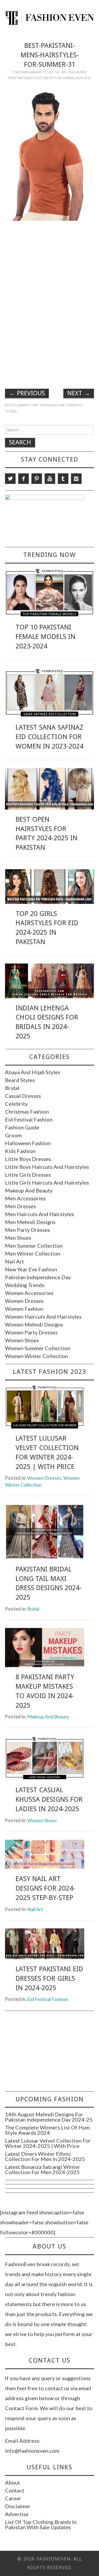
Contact (15, 2490)
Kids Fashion (20, 1151)
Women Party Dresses (31, 1332)
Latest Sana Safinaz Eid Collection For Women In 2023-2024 (49, 737)
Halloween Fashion (28, 1143)
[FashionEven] (49, 17)
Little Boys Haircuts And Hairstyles (47, 1167)
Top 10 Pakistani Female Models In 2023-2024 (45, 637)
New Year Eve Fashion (31, 1269)
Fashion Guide (22, 1127)
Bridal (12, 1088)
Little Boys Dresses (28, 1159)
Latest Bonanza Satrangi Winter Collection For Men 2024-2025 (43, 2169)
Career (13, 2498)
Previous (27, 393)
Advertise (17, 2514)
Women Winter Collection (36, 1356)
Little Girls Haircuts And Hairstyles (47, 1182)
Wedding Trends (25, 1285)
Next (79, 393)
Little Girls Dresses (28, 1175)
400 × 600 (68, 72)
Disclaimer (18, 2506)
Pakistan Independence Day (38, 1277)
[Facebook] (23, 479)
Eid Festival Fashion (29, 1119)
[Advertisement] (50, 262)
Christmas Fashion (27, 1112)
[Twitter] (10, 479)
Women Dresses (24, 1301)
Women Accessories (29, 1293)
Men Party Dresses (27, 1230)
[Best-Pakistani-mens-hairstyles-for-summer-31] (50, 153)
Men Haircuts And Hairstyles (39, 1214)
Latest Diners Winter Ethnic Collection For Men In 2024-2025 (45, 2156)
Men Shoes (18, 1238)
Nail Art (15, 1261)
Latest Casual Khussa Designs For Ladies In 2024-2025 (49, 1799)
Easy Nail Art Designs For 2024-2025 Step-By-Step (45, 1888)
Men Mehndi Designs (30, 1222)
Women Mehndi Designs (34, 1324)
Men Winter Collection (33, 1253)
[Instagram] (76, 479)
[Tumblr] (63, 479)
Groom (13, 1135)
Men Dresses (20, 1206)
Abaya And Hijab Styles (33, 1072)
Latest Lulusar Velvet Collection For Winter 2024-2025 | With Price (48, 2143)
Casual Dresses (23, 1096)
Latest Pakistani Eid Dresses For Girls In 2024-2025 (49, 1978)
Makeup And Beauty (29, 1190)
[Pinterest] (37, 479)
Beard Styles (20, 1080)
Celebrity (16, 1104)
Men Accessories (25, 1198)
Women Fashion (24, 1309)
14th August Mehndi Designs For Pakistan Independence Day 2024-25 (49, 2117)
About (13, 2482)
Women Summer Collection (38, 1348)
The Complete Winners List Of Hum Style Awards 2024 (47, 2130)
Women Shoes (22, 1340)
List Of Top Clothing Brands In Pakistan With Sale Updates (41, 2524)
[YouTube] (50, 479)
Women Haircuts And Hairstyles (43, 1317)
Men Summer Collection (34, 1246)
